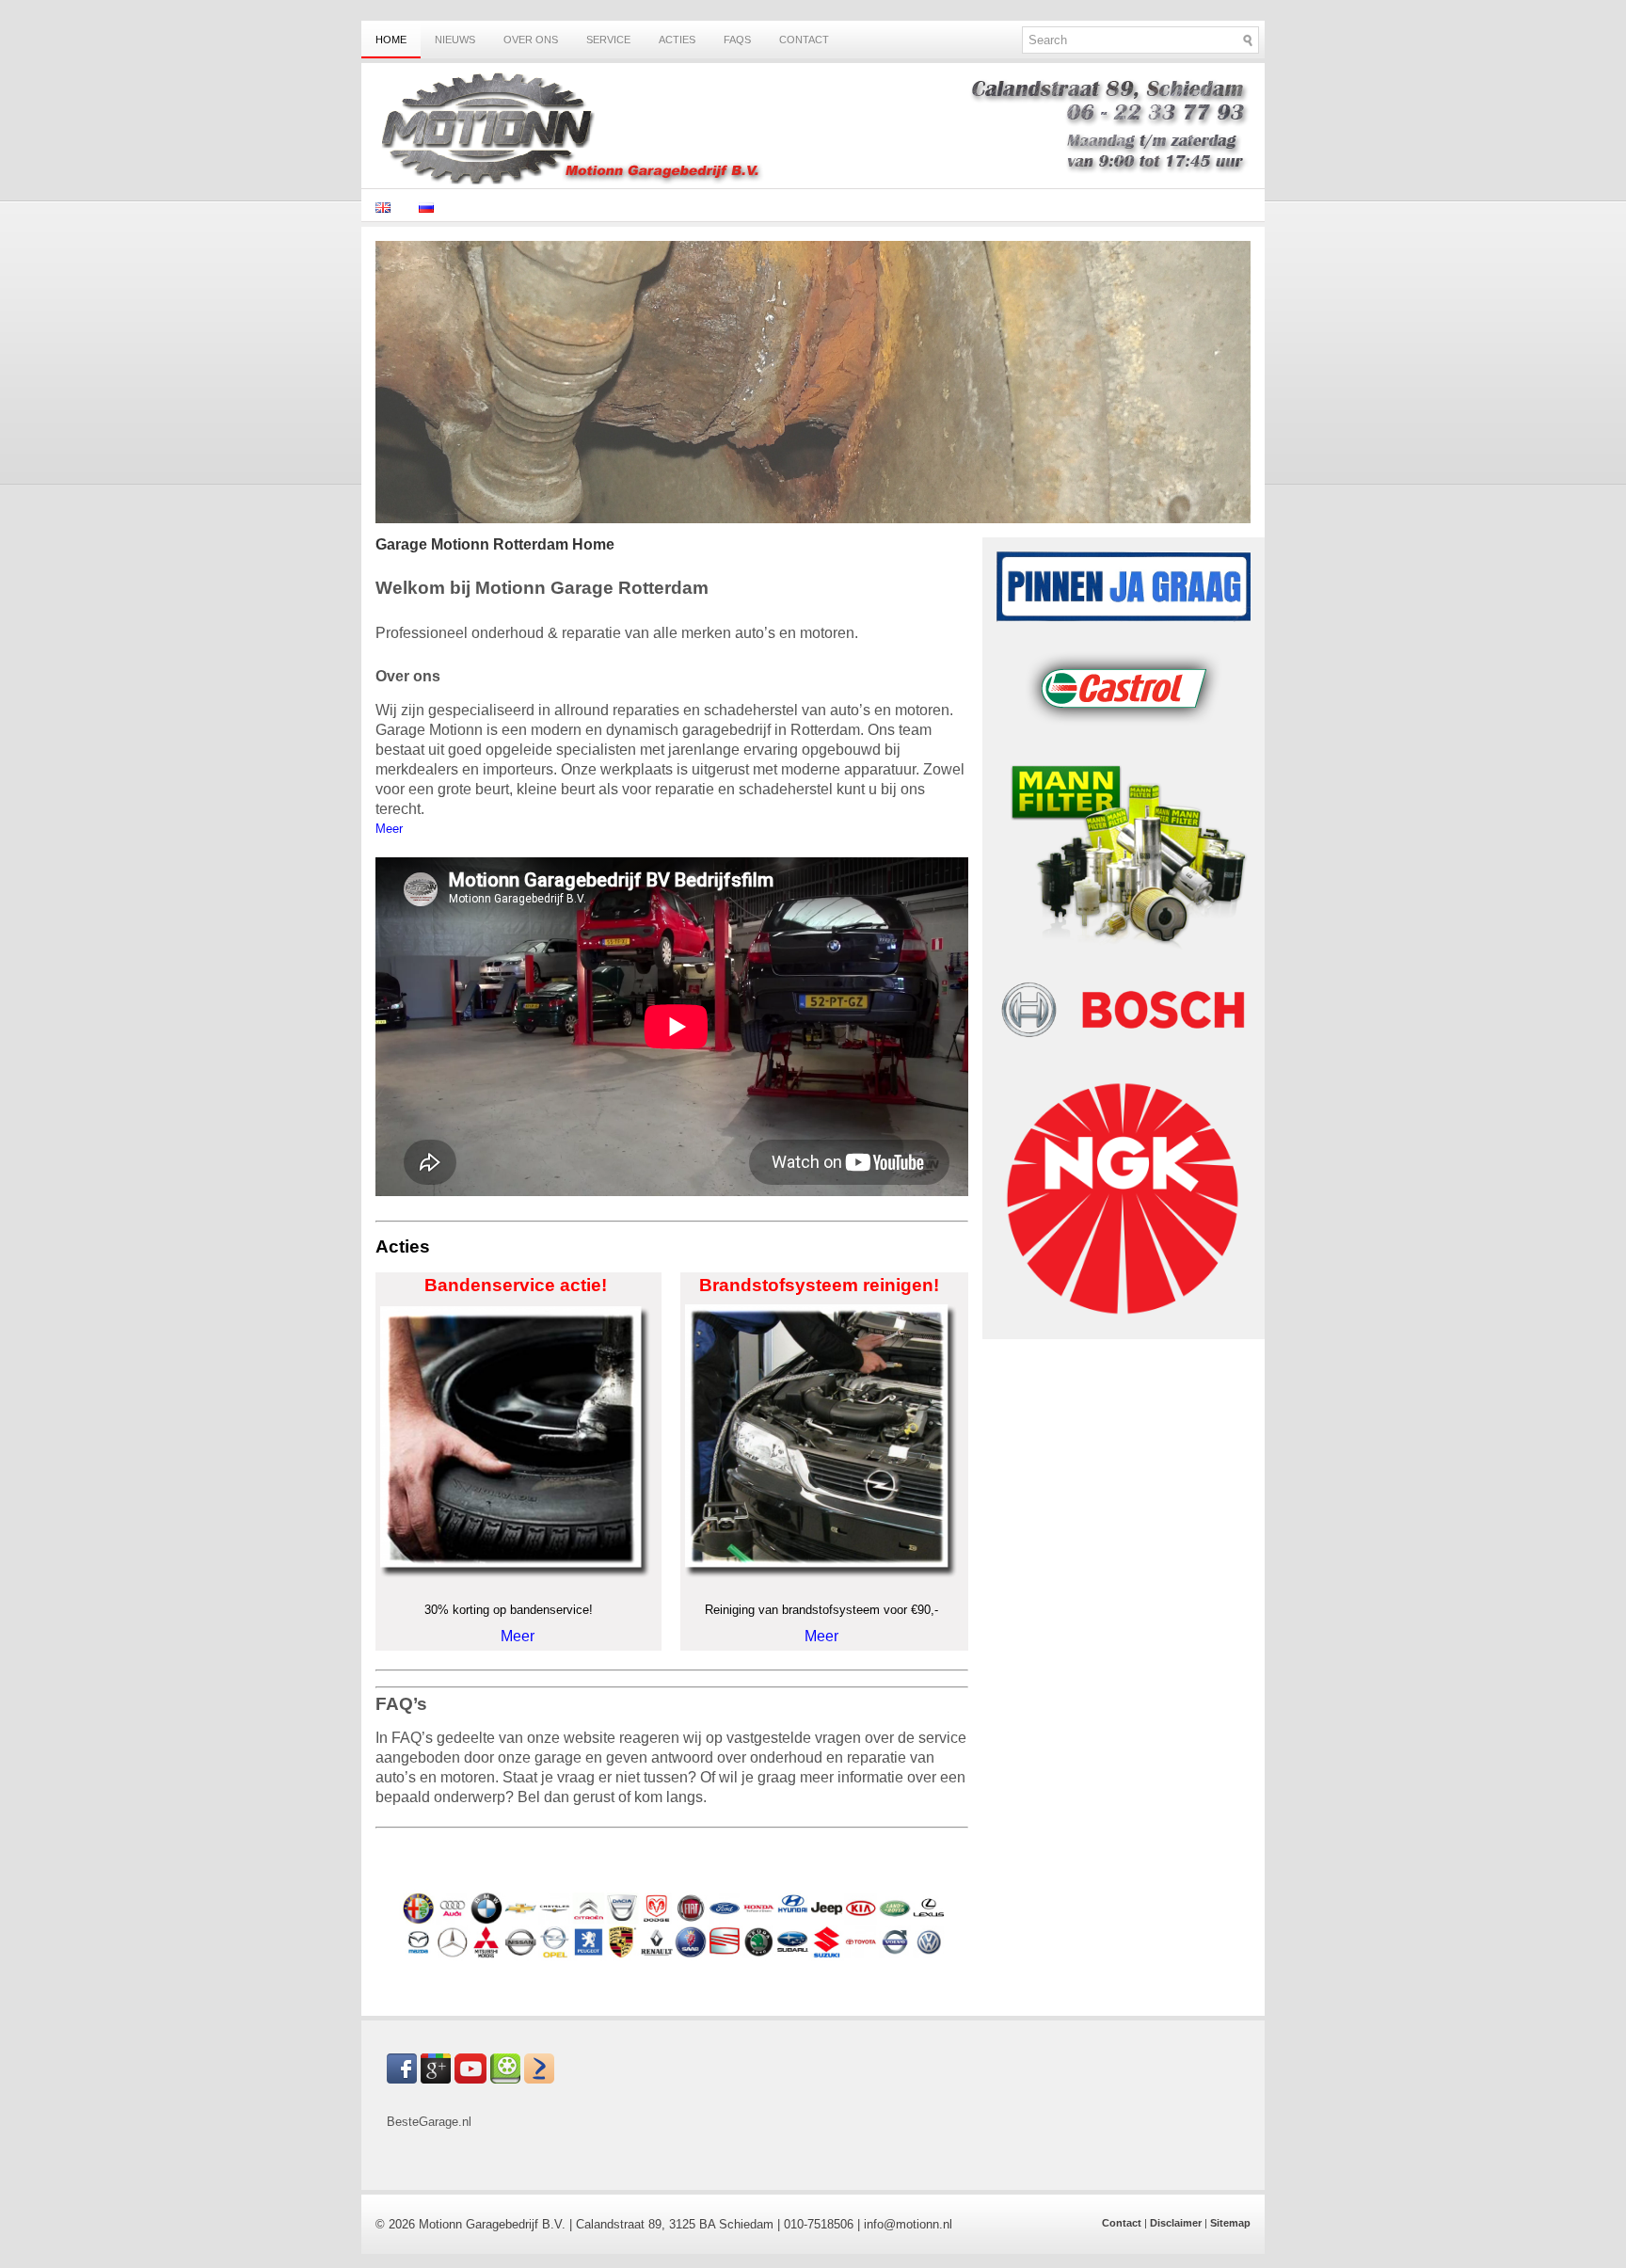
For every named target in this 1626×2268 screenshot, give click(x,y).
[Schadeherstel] (813, 519)
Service (608, 40)
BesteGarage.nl (429, 2122)
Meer (518, 1636)
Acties (677, 40)
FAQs (737, 40)
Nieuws (455, 40)
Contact (804, 40)
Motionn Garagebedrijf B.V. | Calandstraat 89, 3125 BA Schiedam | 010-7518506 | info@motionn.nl (685, 2224)
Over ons (531, 40)
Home (391, 40)
